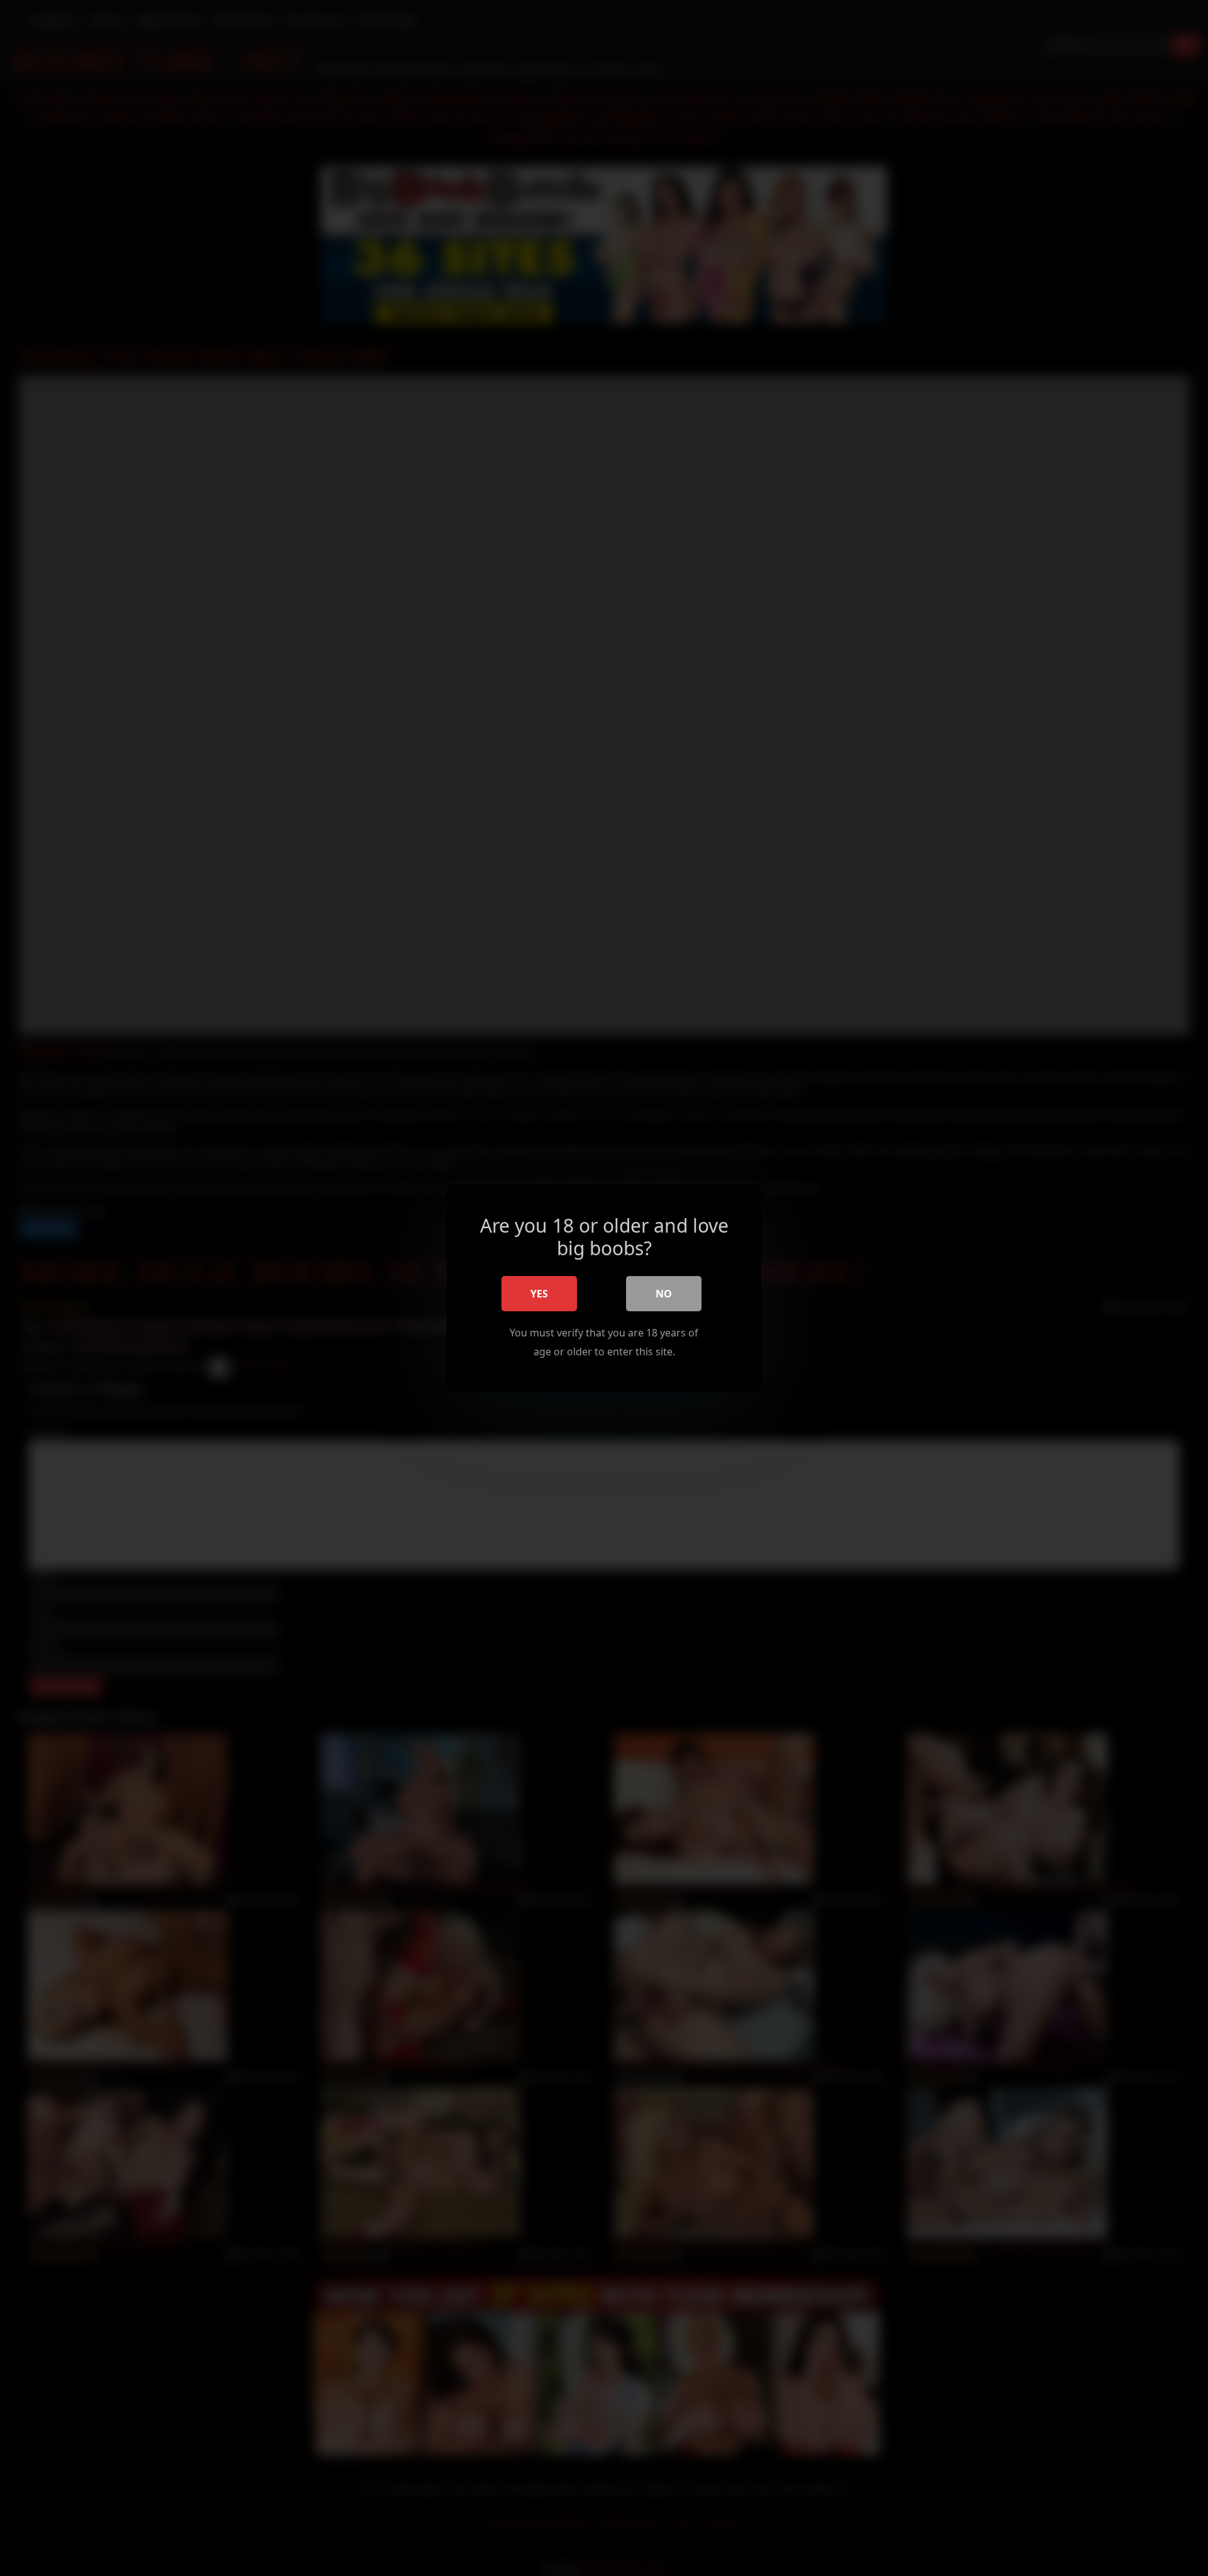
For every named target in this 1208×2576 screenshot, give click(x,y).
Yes (539, 1294)
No (664, 1294)
